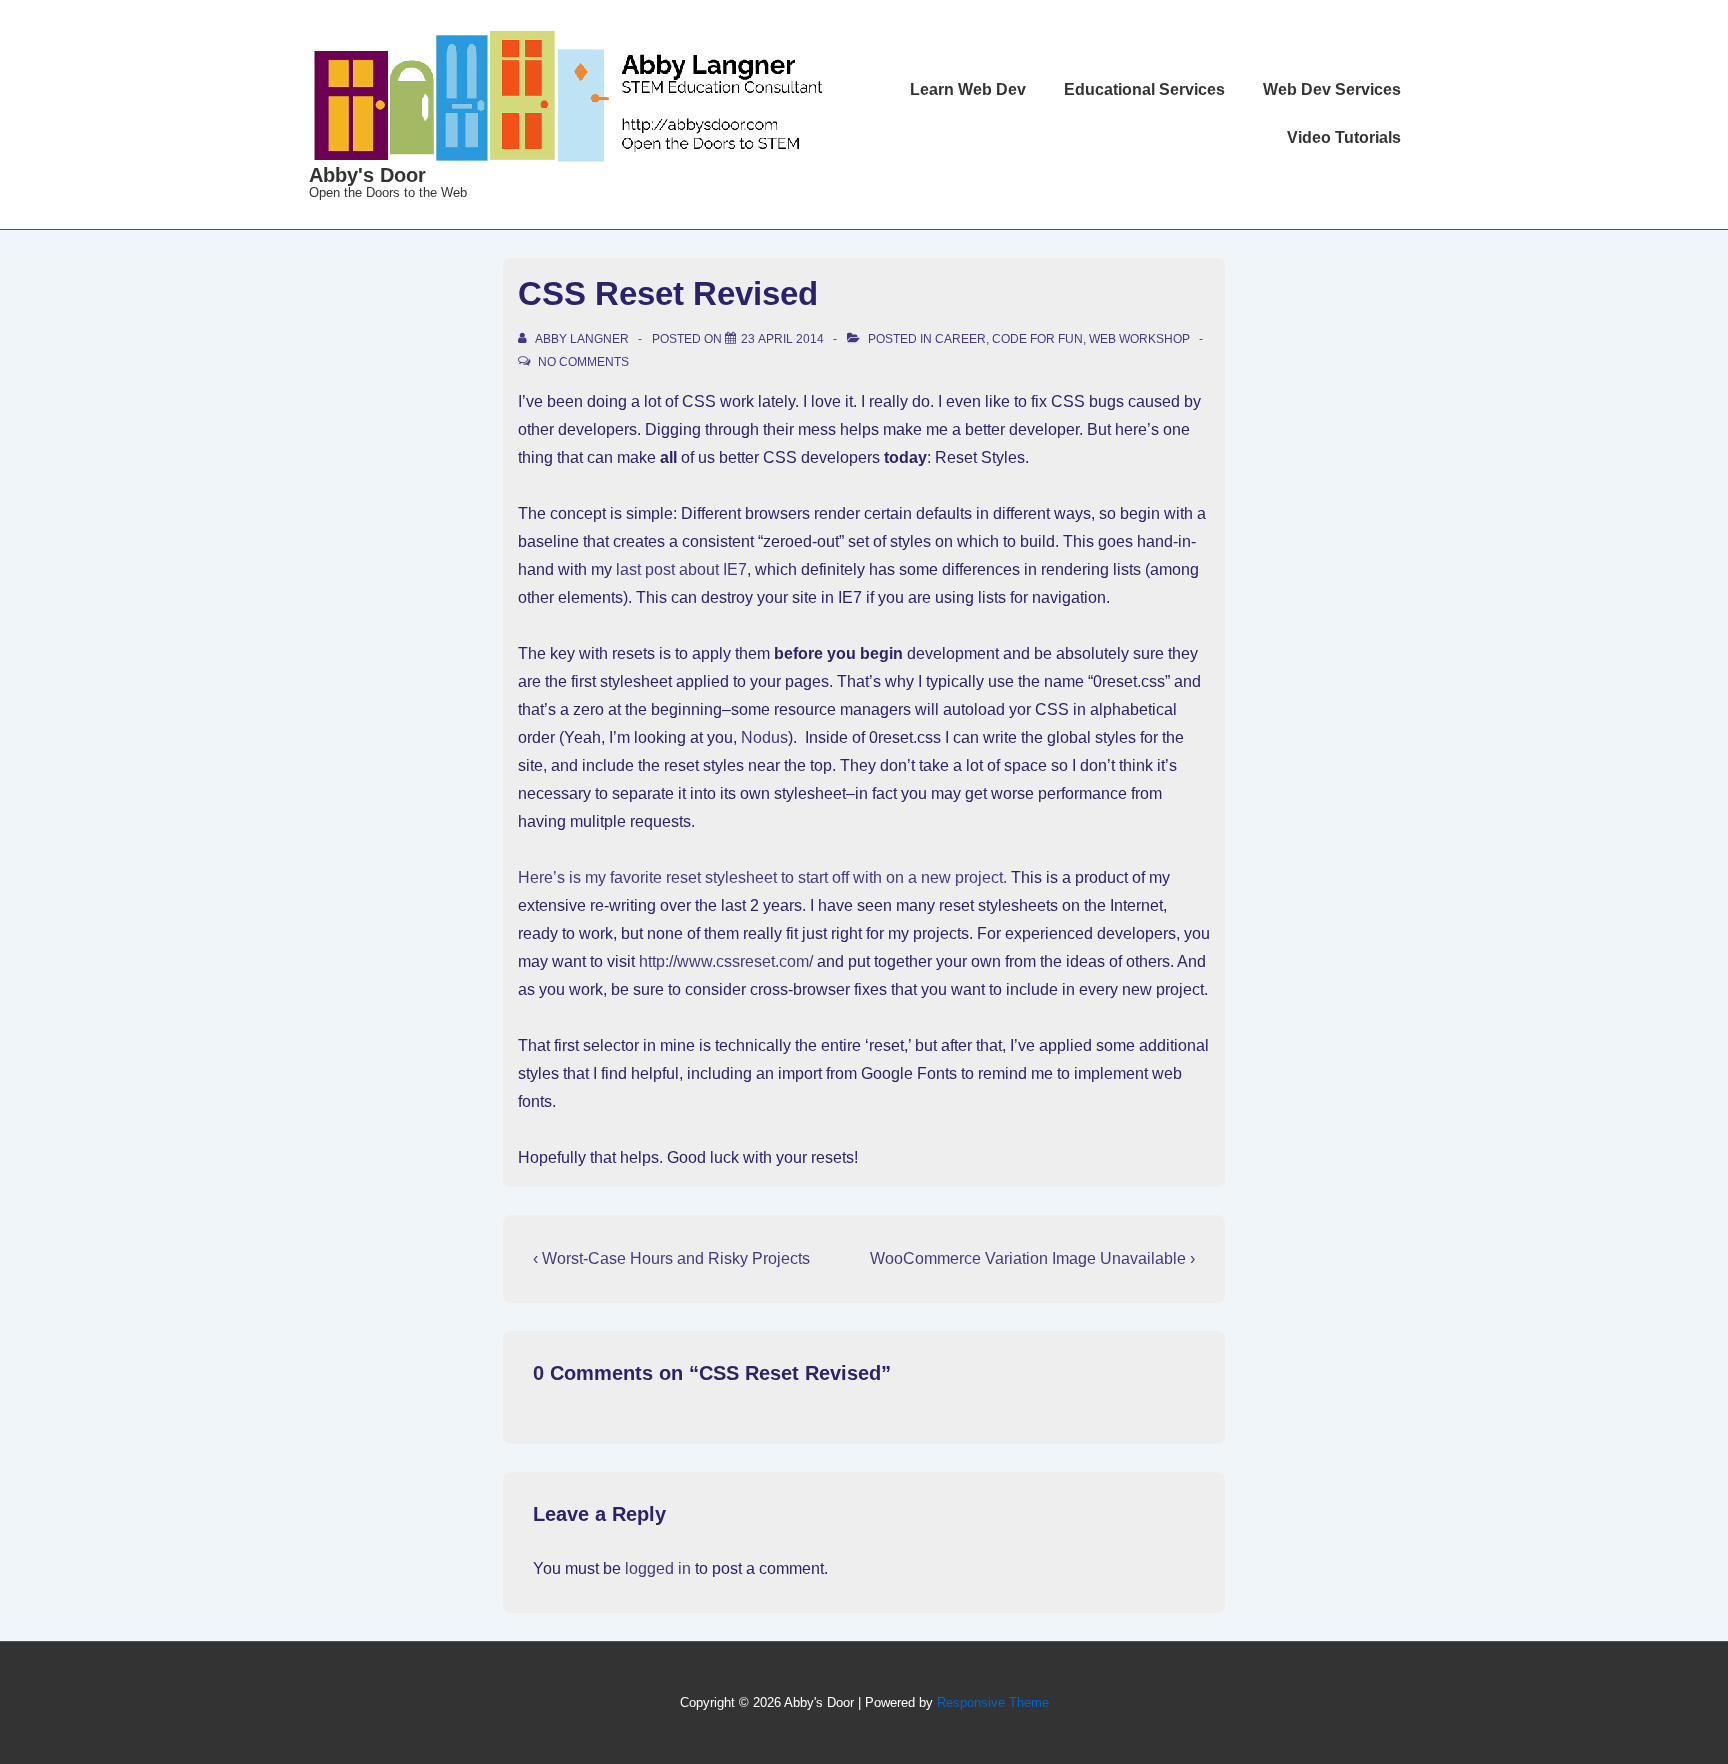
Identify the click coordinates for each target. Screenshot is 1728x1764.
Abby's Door (367, 175)
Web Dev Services (1332, 89)
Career (960, 339)
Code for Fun (1037, 339)
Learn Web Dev (968, 89)
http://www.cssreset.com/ (726, 961)
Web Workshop (1139, 339)
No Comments (583, 362)
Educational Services (1144, 89)
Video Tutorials (1344, 137)
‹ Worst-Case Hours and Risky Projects (671, 1258)
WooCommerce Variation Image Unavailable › (1032, 1258)
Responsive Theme (993, 1702)
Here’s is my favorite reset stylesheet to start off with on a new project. (762, 877)
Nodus (764, 737)
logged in (658, 1568)
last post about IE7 (681, 569)
